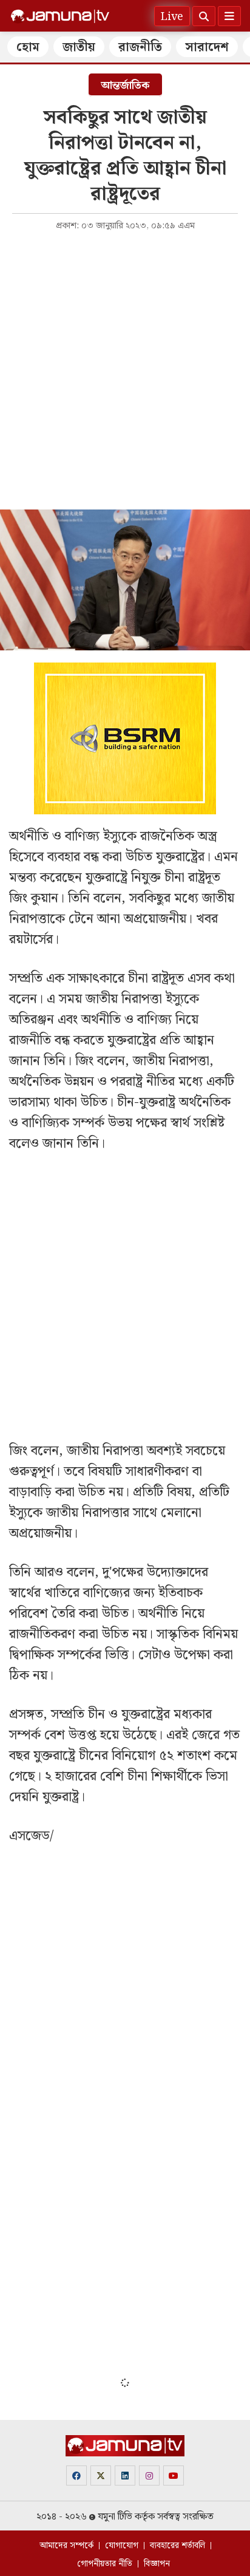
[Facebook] (76, 2475)
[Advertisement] (125, 369)
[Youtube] (174, 2475)
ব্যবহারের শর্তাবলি (177, 2546)
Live (172, 17)
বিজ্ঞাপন (157, 2564)
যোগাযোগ (122, 2546)
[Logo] (60, 16)
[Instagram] (149, 2475)
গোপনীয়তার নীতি (105, 2564)
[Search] (204, 16)
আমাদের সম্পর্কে (66, 2546)
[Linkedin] (125, 2475)
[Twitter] (101, 2475)
